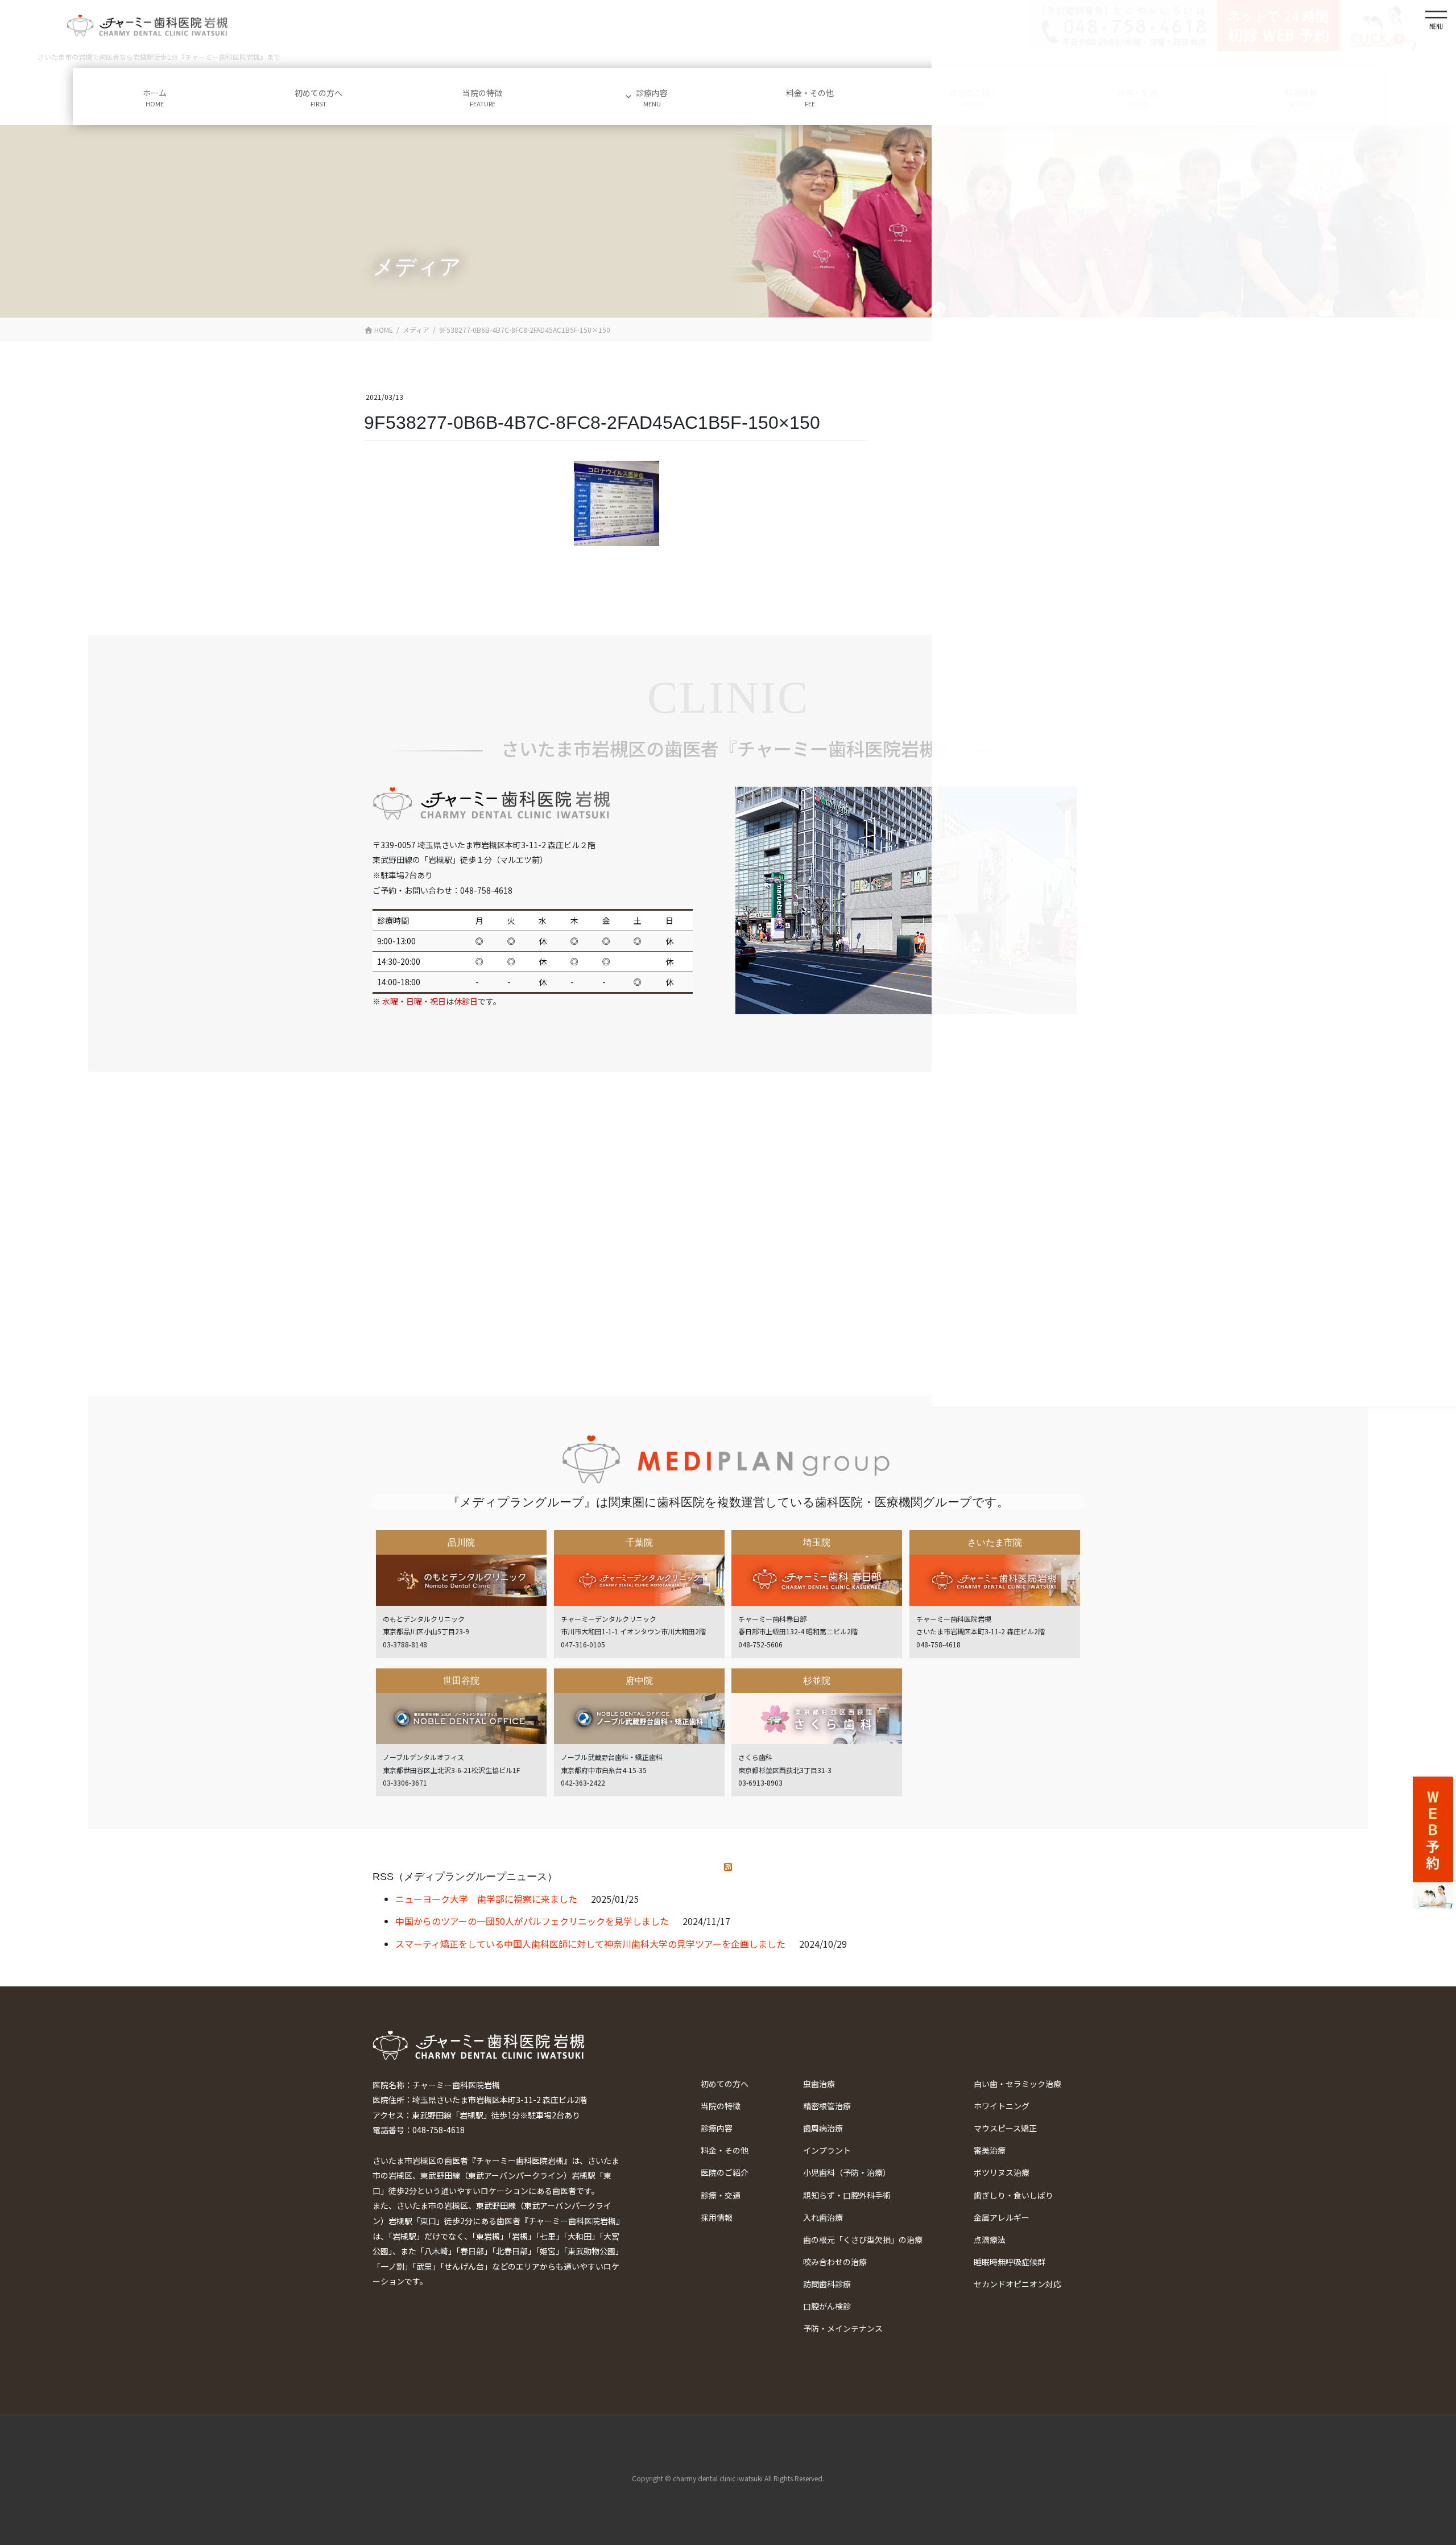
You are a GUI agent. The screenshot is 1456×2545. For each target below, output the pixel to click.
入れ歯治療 (823, 2217)
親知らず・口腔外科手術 (847, 2195)
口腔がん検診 (827, 2306)
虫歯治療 (819, 2084)
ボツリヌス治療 (1002, 2172)
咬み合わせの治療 (835, 2262)
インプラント (827, 2150)
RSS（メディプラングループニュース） (465, 1877)
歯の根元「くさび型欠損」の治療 (863, 2240)
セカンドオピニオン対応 (1017, 2284)
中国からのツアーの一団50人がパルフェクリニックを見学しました (532, 1921)
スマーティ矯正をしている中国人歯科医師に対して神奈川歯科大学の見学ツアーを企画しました (590, 1944)
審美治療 (990, 2150)
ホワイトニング (1002, 2106)
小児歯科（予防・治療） (847, 2172)
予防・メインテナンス (843, 2328)
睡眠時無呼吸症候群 (1010, 2262)
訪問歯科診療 (827, 2284)
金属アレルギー (1002, 2217)
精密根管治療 (827, 2106)
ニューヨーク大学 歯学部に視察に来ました (486, 1899)
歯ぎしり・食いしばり (1014, 2195)
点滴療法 (990, 2240)
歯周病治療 (823, 2128)
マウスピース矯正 (1005, 2128)
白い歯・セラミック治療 (1017, 2084)
